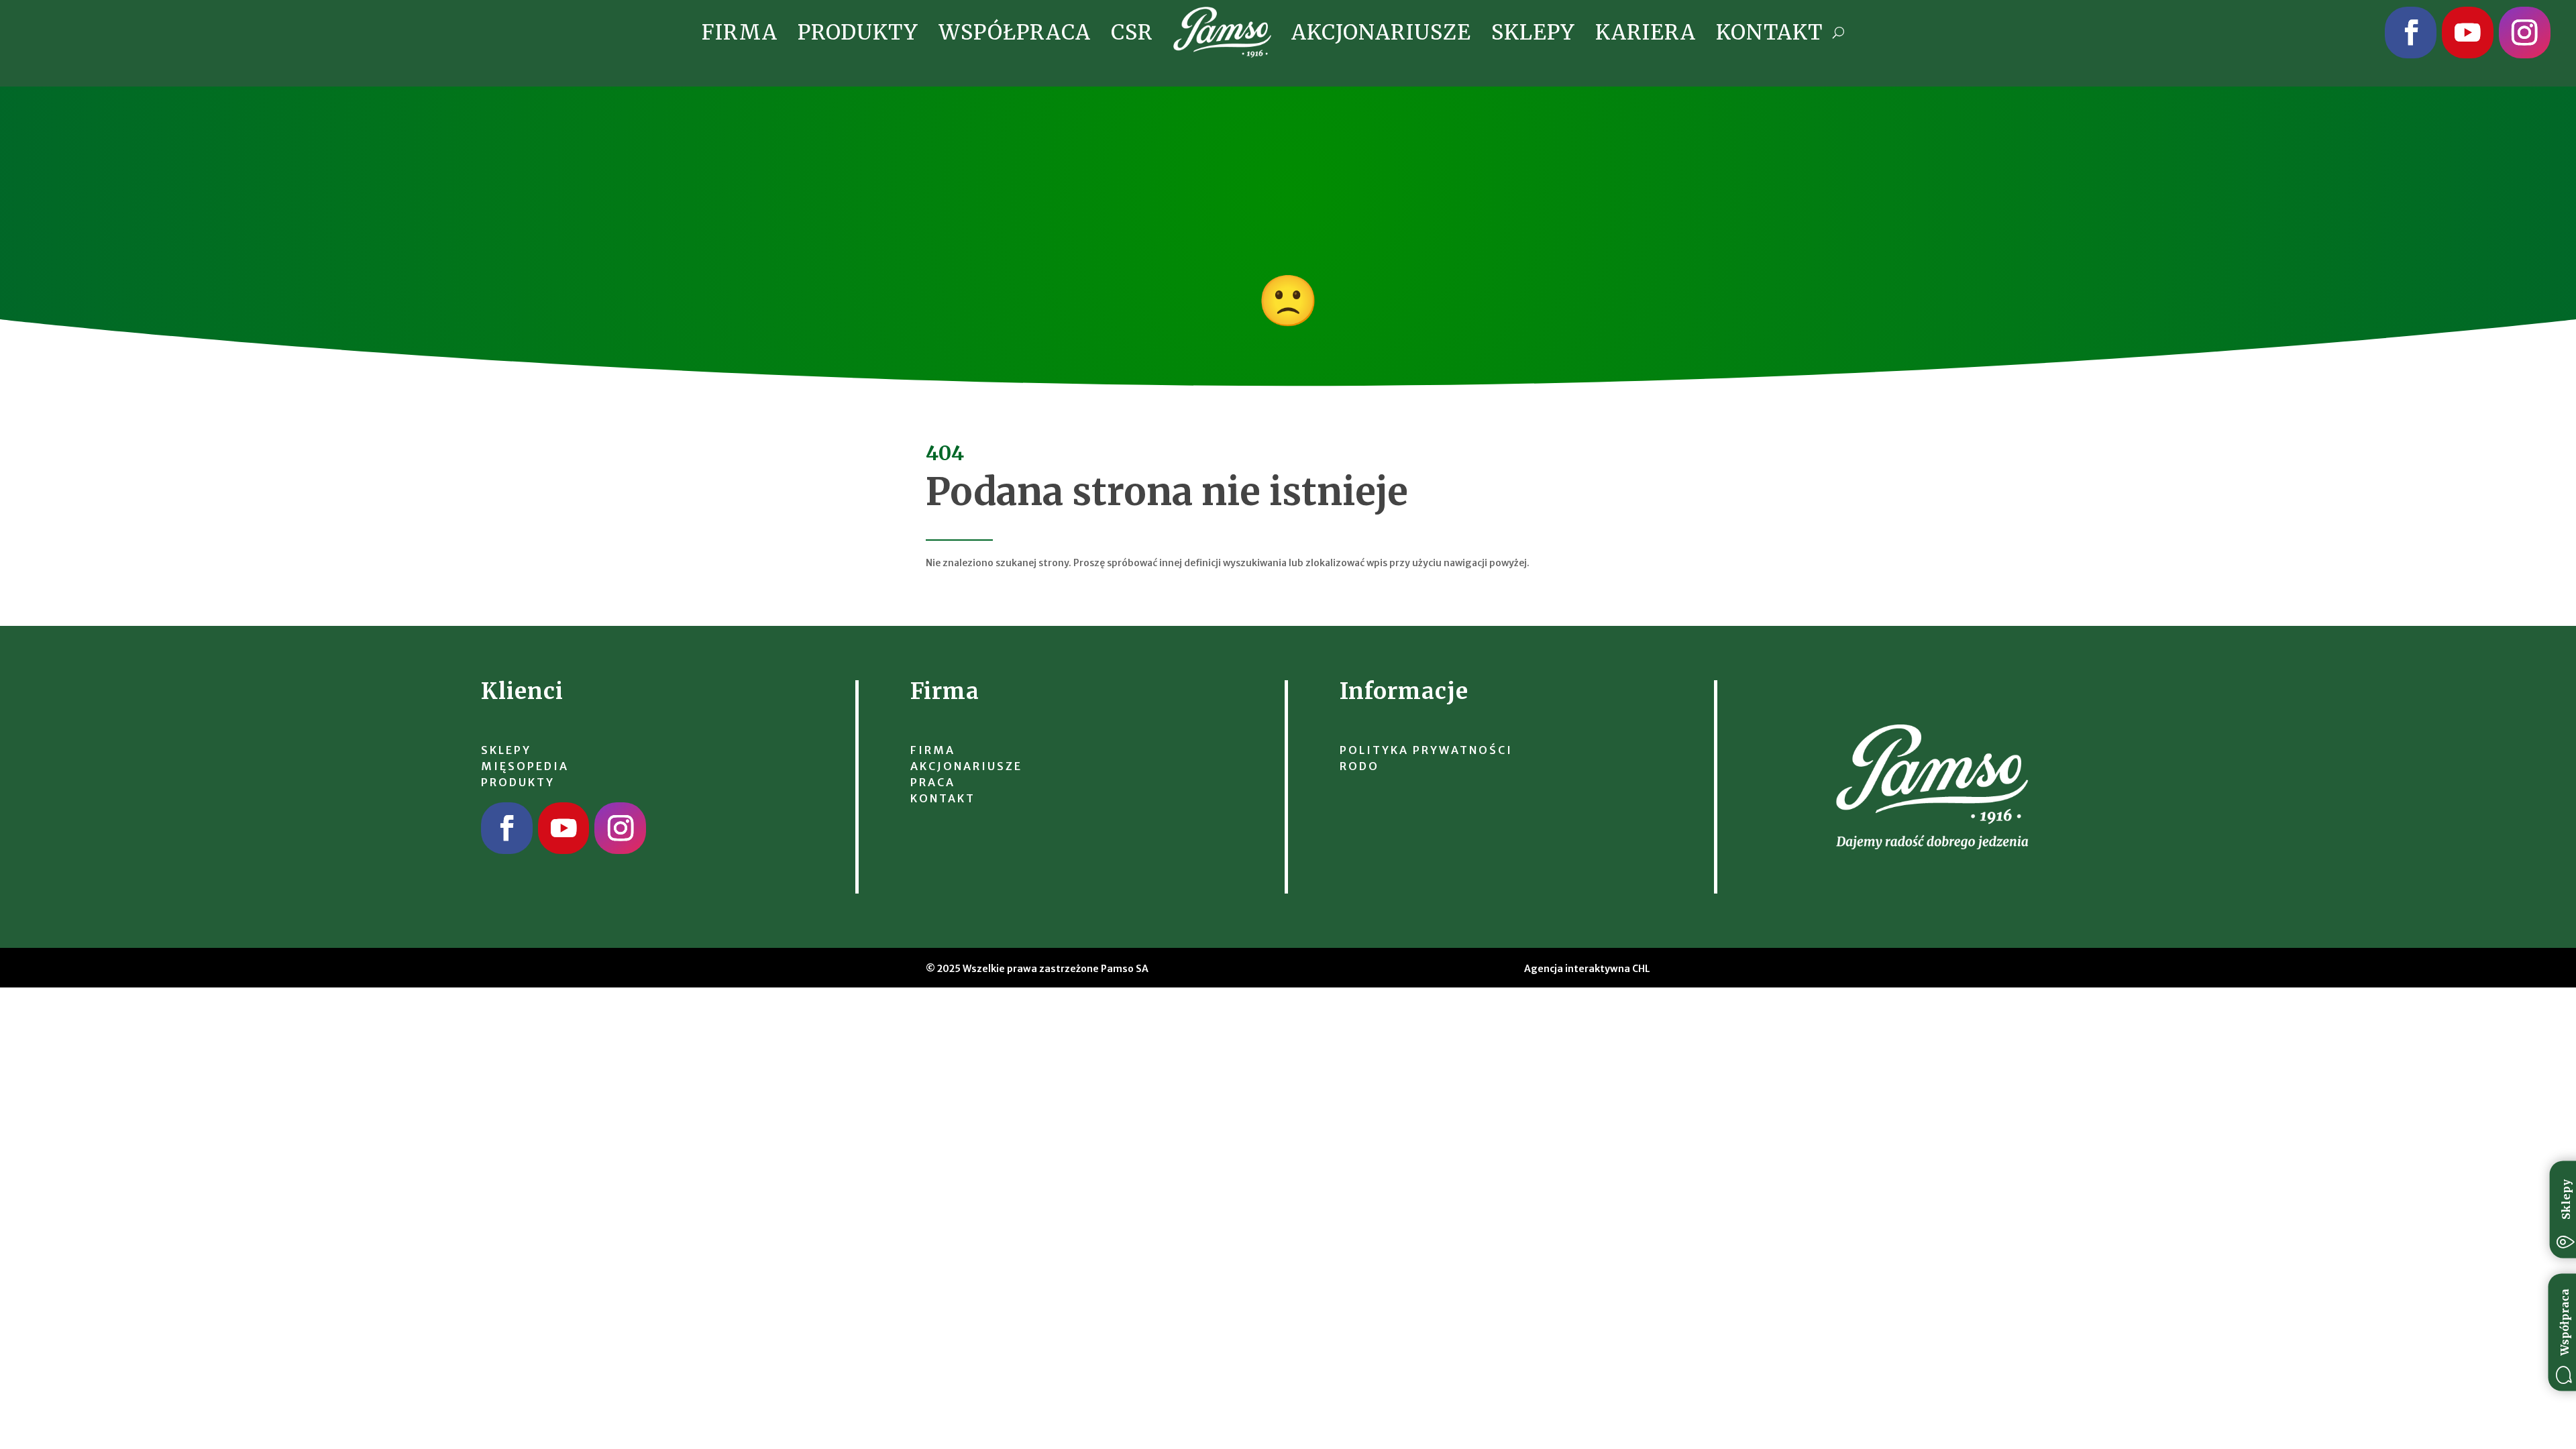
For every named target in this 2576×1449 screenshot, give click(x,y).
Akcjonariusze (1381, 32)
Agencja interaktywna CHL (1587, 969)
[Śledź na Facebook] (2411, 33)
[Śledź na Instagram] (2525, 33)
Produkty (858, 32)
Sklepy (1533, 32)
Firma (740, 32)
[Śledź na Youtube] (2468, 33)
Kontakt (1769, 32)
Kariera (1646, 32)
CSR (1132, 32)
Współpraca (1015, 32)
